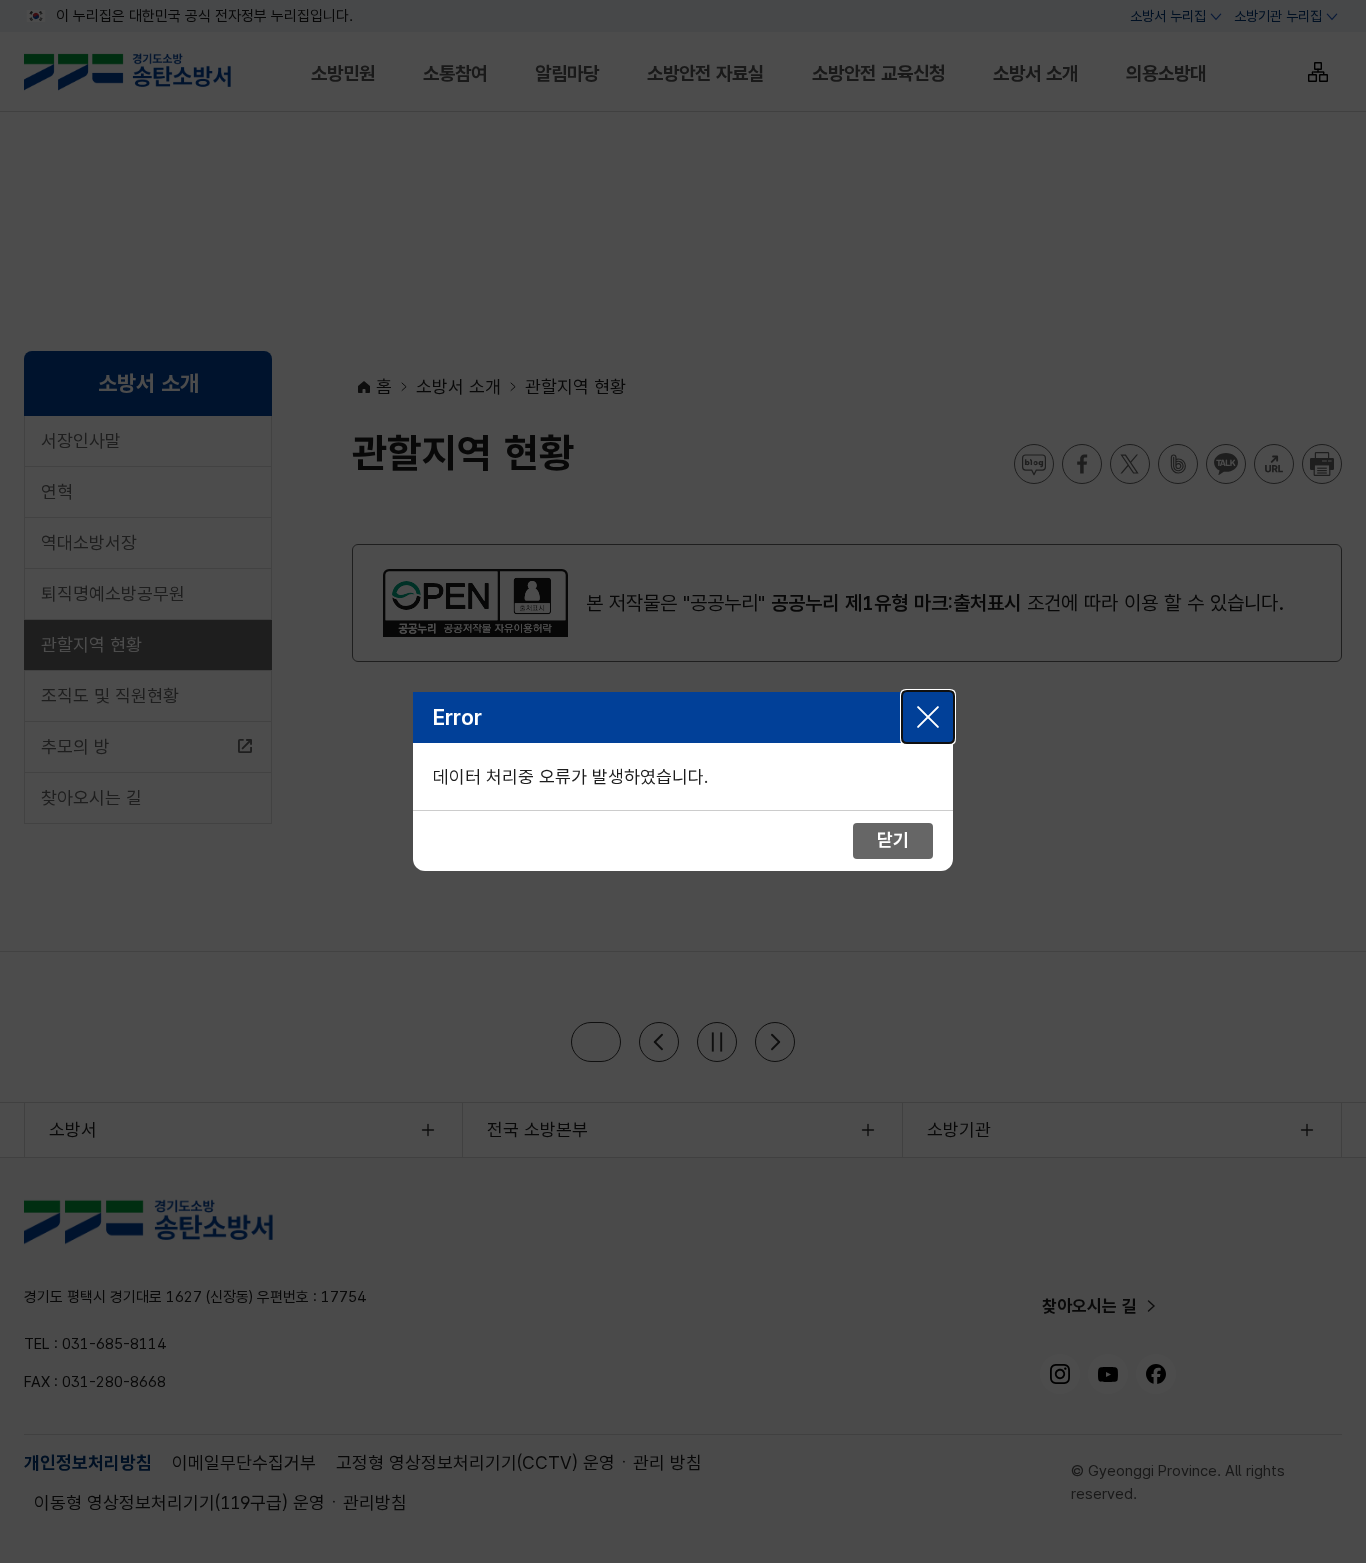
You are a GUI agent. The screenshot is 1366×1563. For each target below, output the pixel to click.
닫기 (928, 717)
